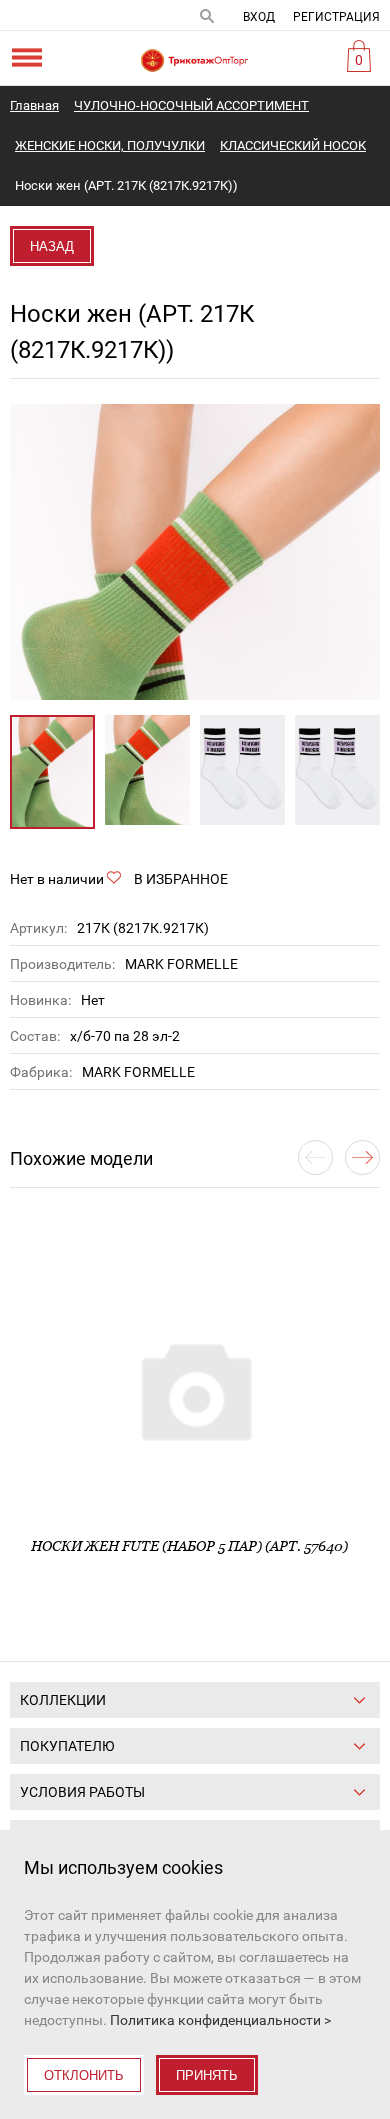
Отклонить (84, 2075)
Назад (52, 246)
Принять (207, 2075)
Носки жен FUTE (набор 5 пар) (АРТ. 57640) (189, 1546)
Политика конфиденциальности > (220, 2020)
